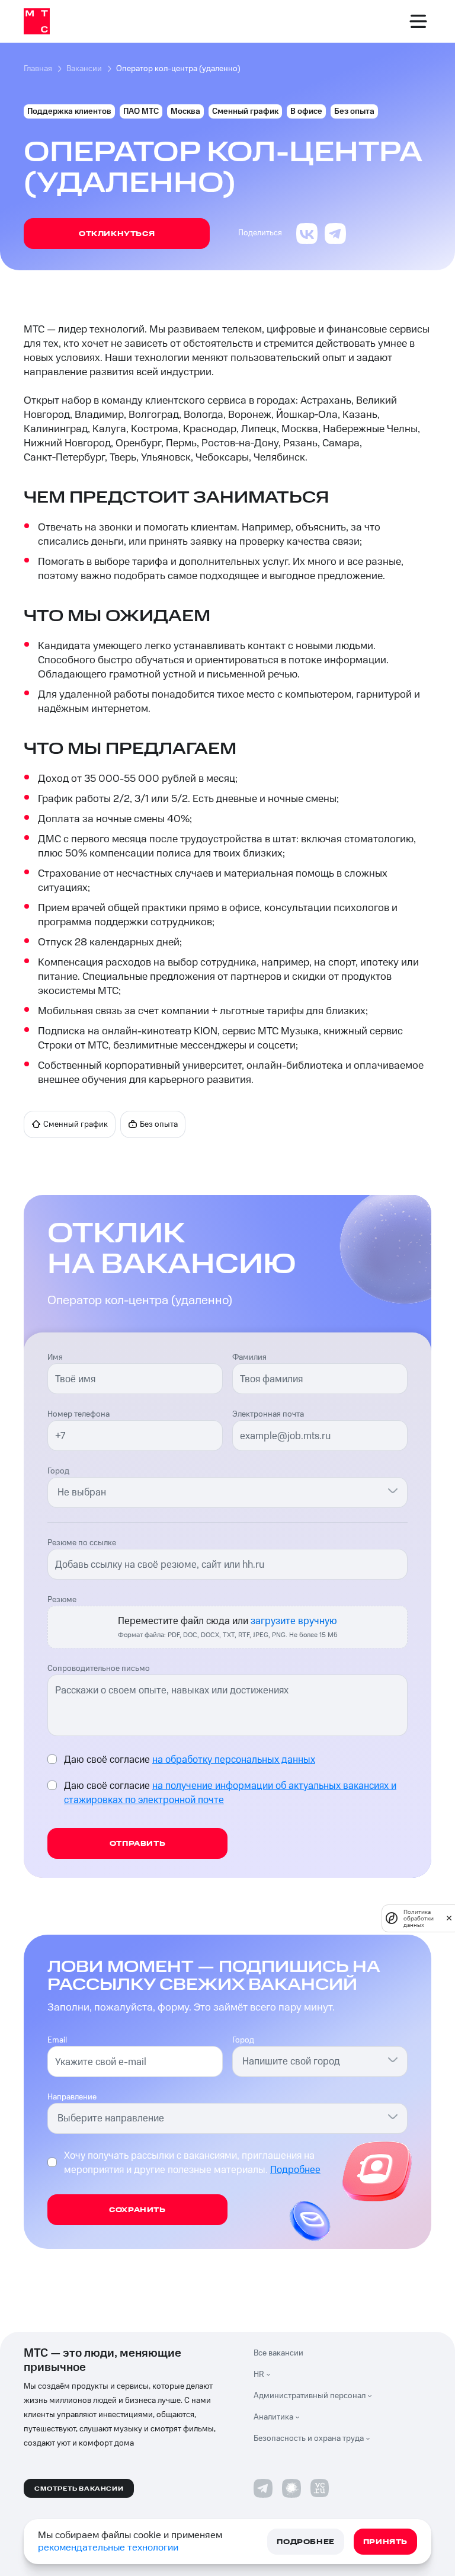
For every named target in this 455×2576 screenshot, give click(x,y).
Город (58, 1471)
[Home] (37, 21)
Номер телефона (78, 1414)
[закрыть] (449, 1918)
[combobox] (220, 1492)
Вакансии (84, 69)
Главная (38, 69)
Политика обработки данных (419, 1918)
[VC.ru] (320, 2488)
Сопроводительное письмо (99, 1669)
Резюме (62, 1600)
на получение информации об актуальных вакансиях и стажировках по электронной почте (230, 1793)
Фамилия (249, 1357)
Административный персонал (310, 2396)
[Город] (393, 1490)
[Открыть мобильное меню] (418, 21)
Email (57, 2040)
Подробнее (295, 2170)
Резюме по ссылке (82, 1543)
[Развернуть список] (271, 2374)
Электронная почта (268, 1414)
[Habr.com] (291, 2488)
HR (259, 2374)
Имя (55, 1357)
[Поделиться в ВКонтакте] (307, 234)
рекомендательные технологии (108, 2548)
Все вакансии (278, 2353)
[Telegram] (263, 2488)
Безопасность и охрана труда (309, 2438)
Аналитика (273, 2417)
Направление (72, 2097)
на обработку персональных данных (234, 1760)
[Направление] (393, 2116)
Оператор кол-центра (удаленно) (178, 69)
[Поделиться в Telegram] (335, 234)
